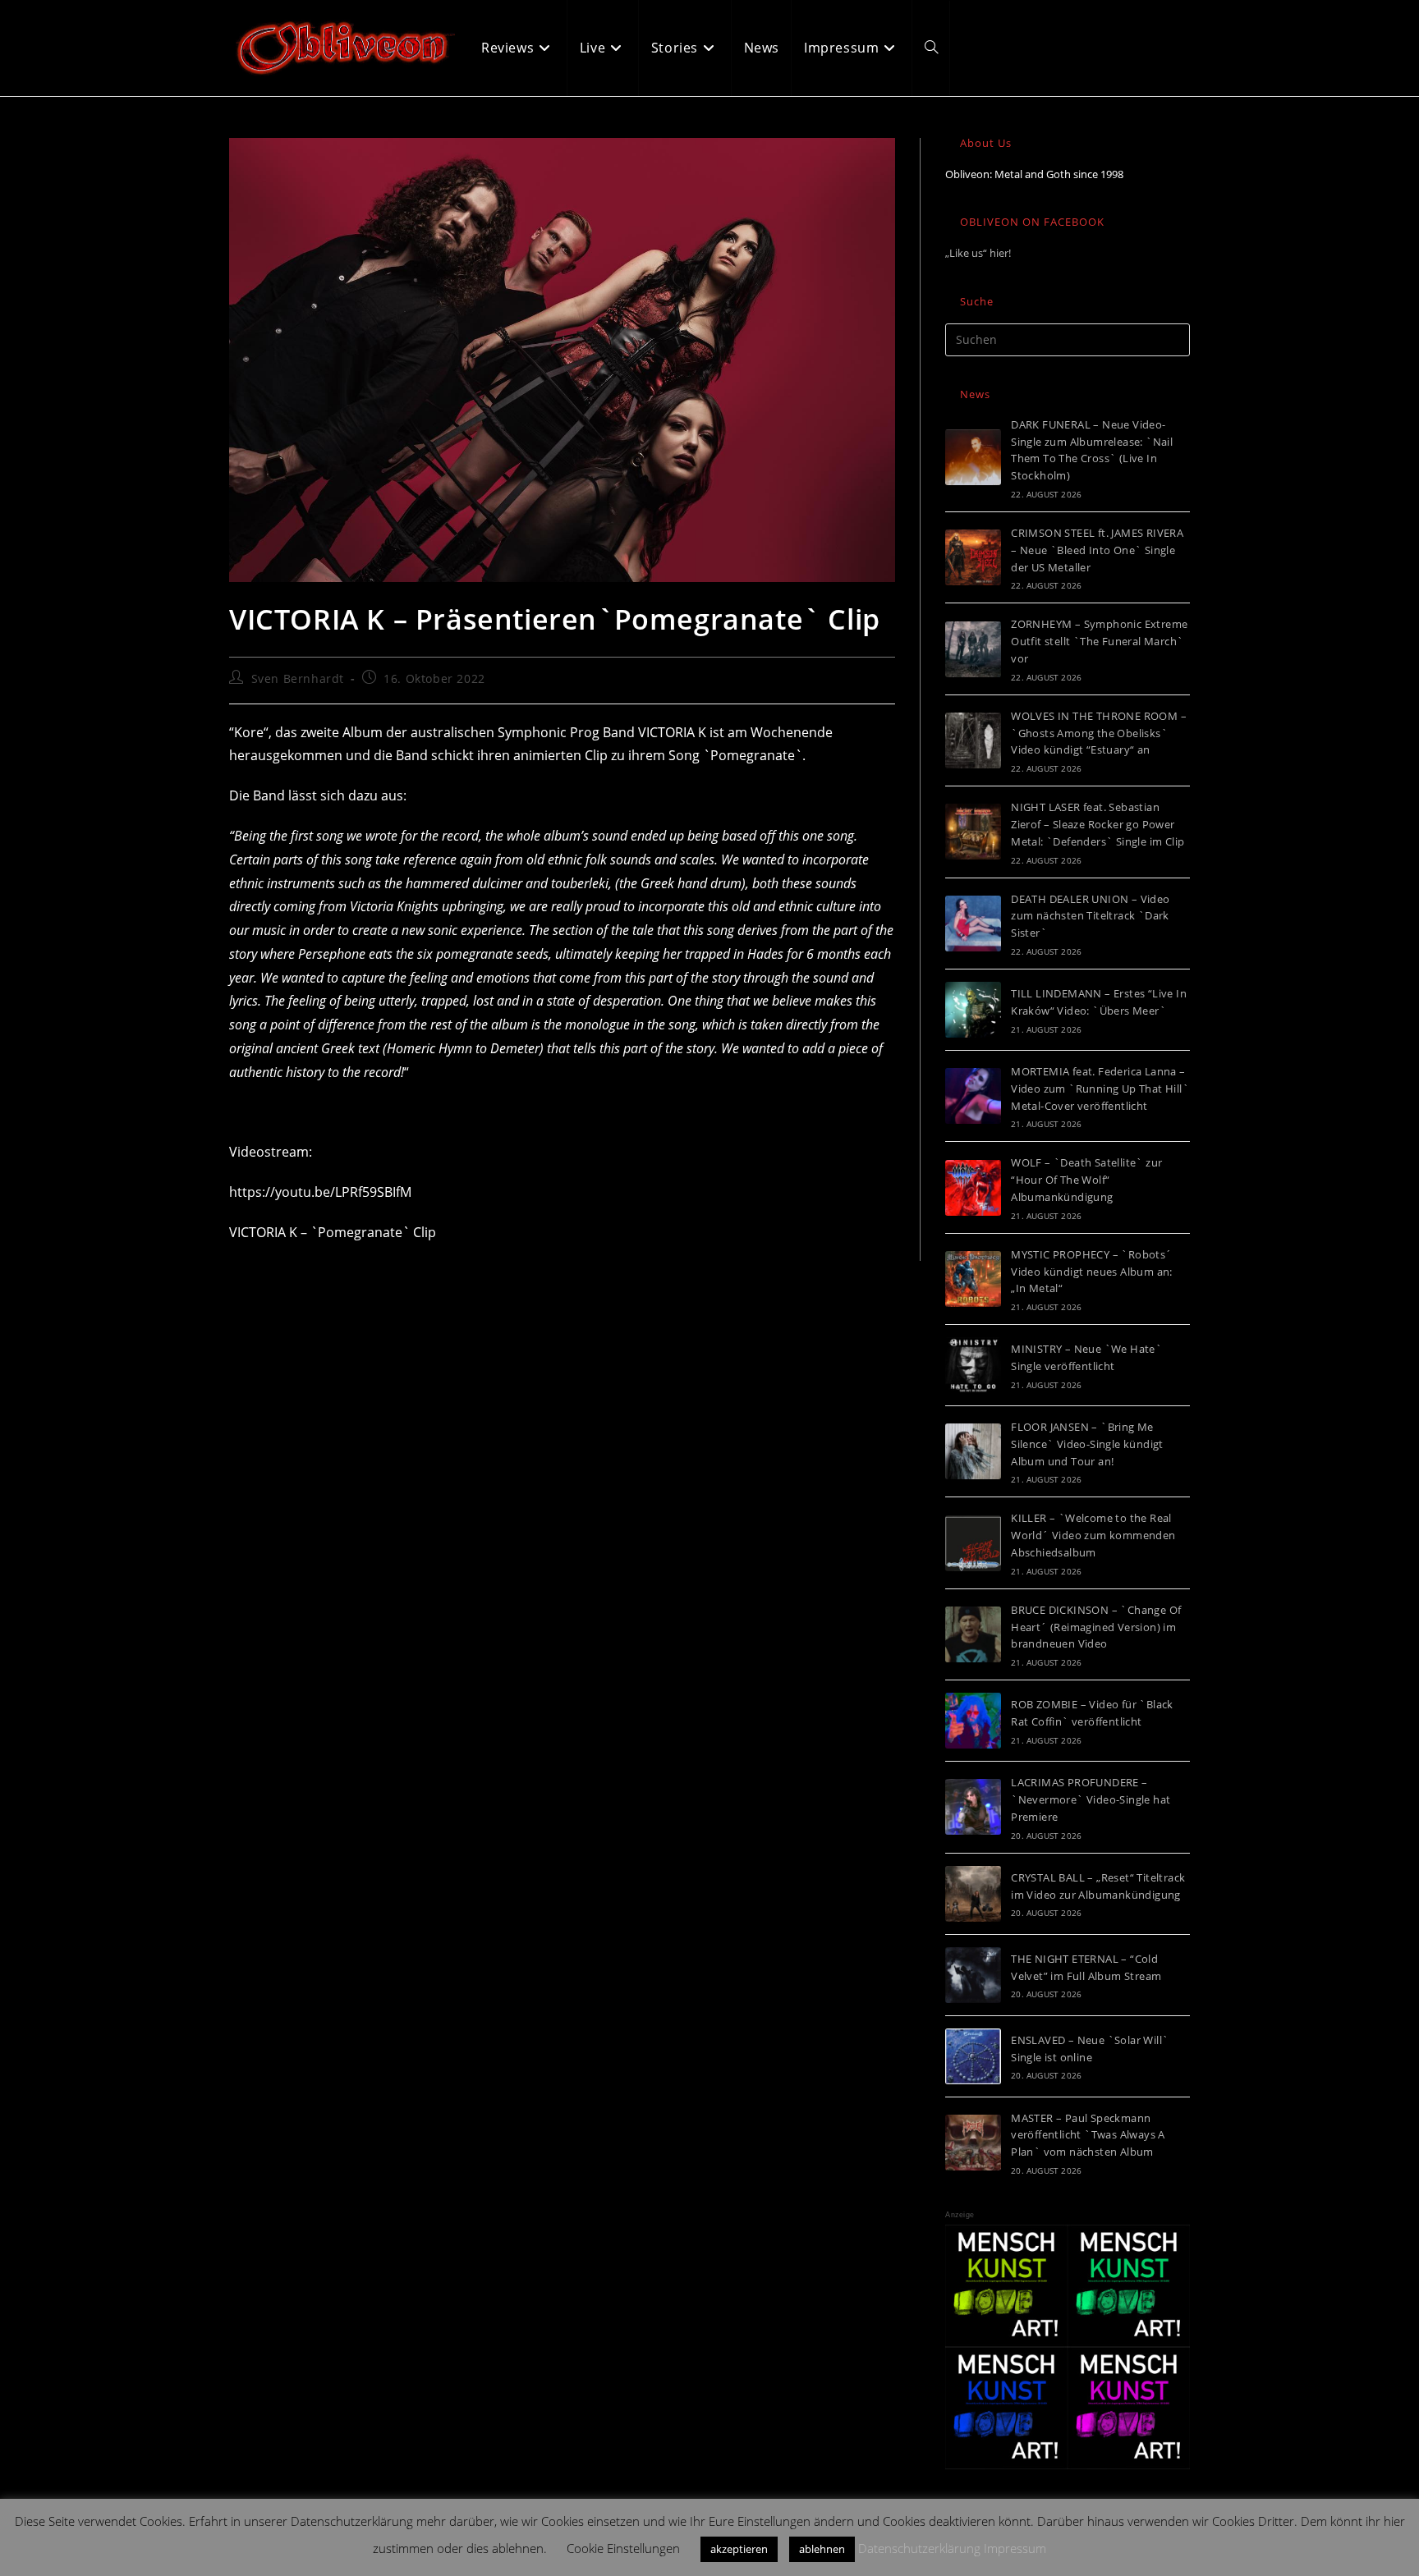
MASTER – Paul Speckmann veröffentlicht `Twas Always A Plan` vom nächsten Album (1088, 2135)
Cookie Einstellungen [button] (623, 2548)
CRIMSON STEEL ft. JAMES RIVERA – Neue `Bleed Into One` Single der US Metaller (1097, 550)
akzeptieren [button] (739, 2549)
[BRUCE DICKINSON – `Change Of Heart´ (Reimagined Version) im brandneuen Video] (973, 1634)
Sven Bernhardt (298, 678)
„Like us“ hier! (978, 253)
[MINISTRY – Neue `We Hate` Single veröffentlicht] (973, 1365)
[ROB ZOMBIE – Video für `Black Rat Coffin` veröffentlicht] (973, 1721)
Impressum (1015, 2548)
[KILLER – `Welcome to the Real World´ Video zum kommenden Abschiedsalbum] (973, 1543)
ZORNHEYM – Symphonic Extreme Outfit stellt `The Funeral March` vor (1099, 641)
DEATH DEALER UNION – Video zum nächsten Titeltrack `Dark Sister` (1090, 916)
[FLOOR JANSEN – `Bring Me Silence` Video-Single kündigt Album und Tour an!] (973, 1451)
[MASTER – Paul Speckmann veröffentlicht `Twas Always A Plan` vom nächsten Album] (973, 2143)
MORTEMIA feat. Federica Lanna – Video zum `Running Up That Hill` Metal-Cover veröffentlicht (1100, 1089)
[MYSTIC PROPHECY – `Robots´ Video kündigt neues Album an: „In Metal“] (973, 1279)
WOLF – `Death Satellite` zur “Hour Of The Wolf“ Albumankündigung (1086, 1180)
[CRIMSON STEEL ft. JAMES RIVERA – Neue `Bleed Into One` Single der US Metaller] (973, 557)
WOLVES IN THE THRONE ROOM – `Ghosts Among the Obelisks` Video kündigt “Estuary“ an (1099, 733)
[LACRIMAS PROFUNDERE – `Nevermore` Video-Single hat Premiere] (973, 1807)
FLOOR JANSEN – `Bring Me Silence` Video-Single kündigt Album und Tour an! (1087, 1444)
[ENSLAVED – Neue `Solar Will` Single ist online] (973, 2056)
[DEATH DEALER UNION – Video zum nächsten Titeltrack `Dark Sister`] (973, 924)
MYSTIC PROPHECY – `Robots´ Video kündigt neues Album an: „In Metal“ (1092, 1272)
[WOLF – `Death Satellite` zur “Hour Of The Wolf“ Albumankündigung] (973, 1188)
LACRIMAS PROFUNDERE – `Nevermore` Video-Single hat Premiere (1091, 1799)
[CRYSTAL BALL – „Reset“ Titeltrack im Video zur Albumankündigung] (973, 1894)
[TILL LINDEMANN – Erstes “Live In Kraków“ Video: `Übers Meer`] (973, 1010)
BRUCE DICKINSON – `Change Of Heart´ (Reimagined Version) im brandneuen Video (1096, 1627)
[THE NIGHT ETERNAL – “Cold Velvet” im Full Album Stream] (973, 1975)
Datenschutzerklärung (919, 2548)
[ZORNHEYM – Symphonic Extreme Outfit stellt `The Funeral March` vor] (973, 649)
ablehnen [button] (822, 2549)
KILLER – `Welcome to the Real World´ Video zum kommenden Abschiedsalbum (1093, 1535)
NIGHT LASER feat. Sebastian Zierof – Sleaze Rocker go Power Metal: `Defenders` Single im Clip (1098, 824)
